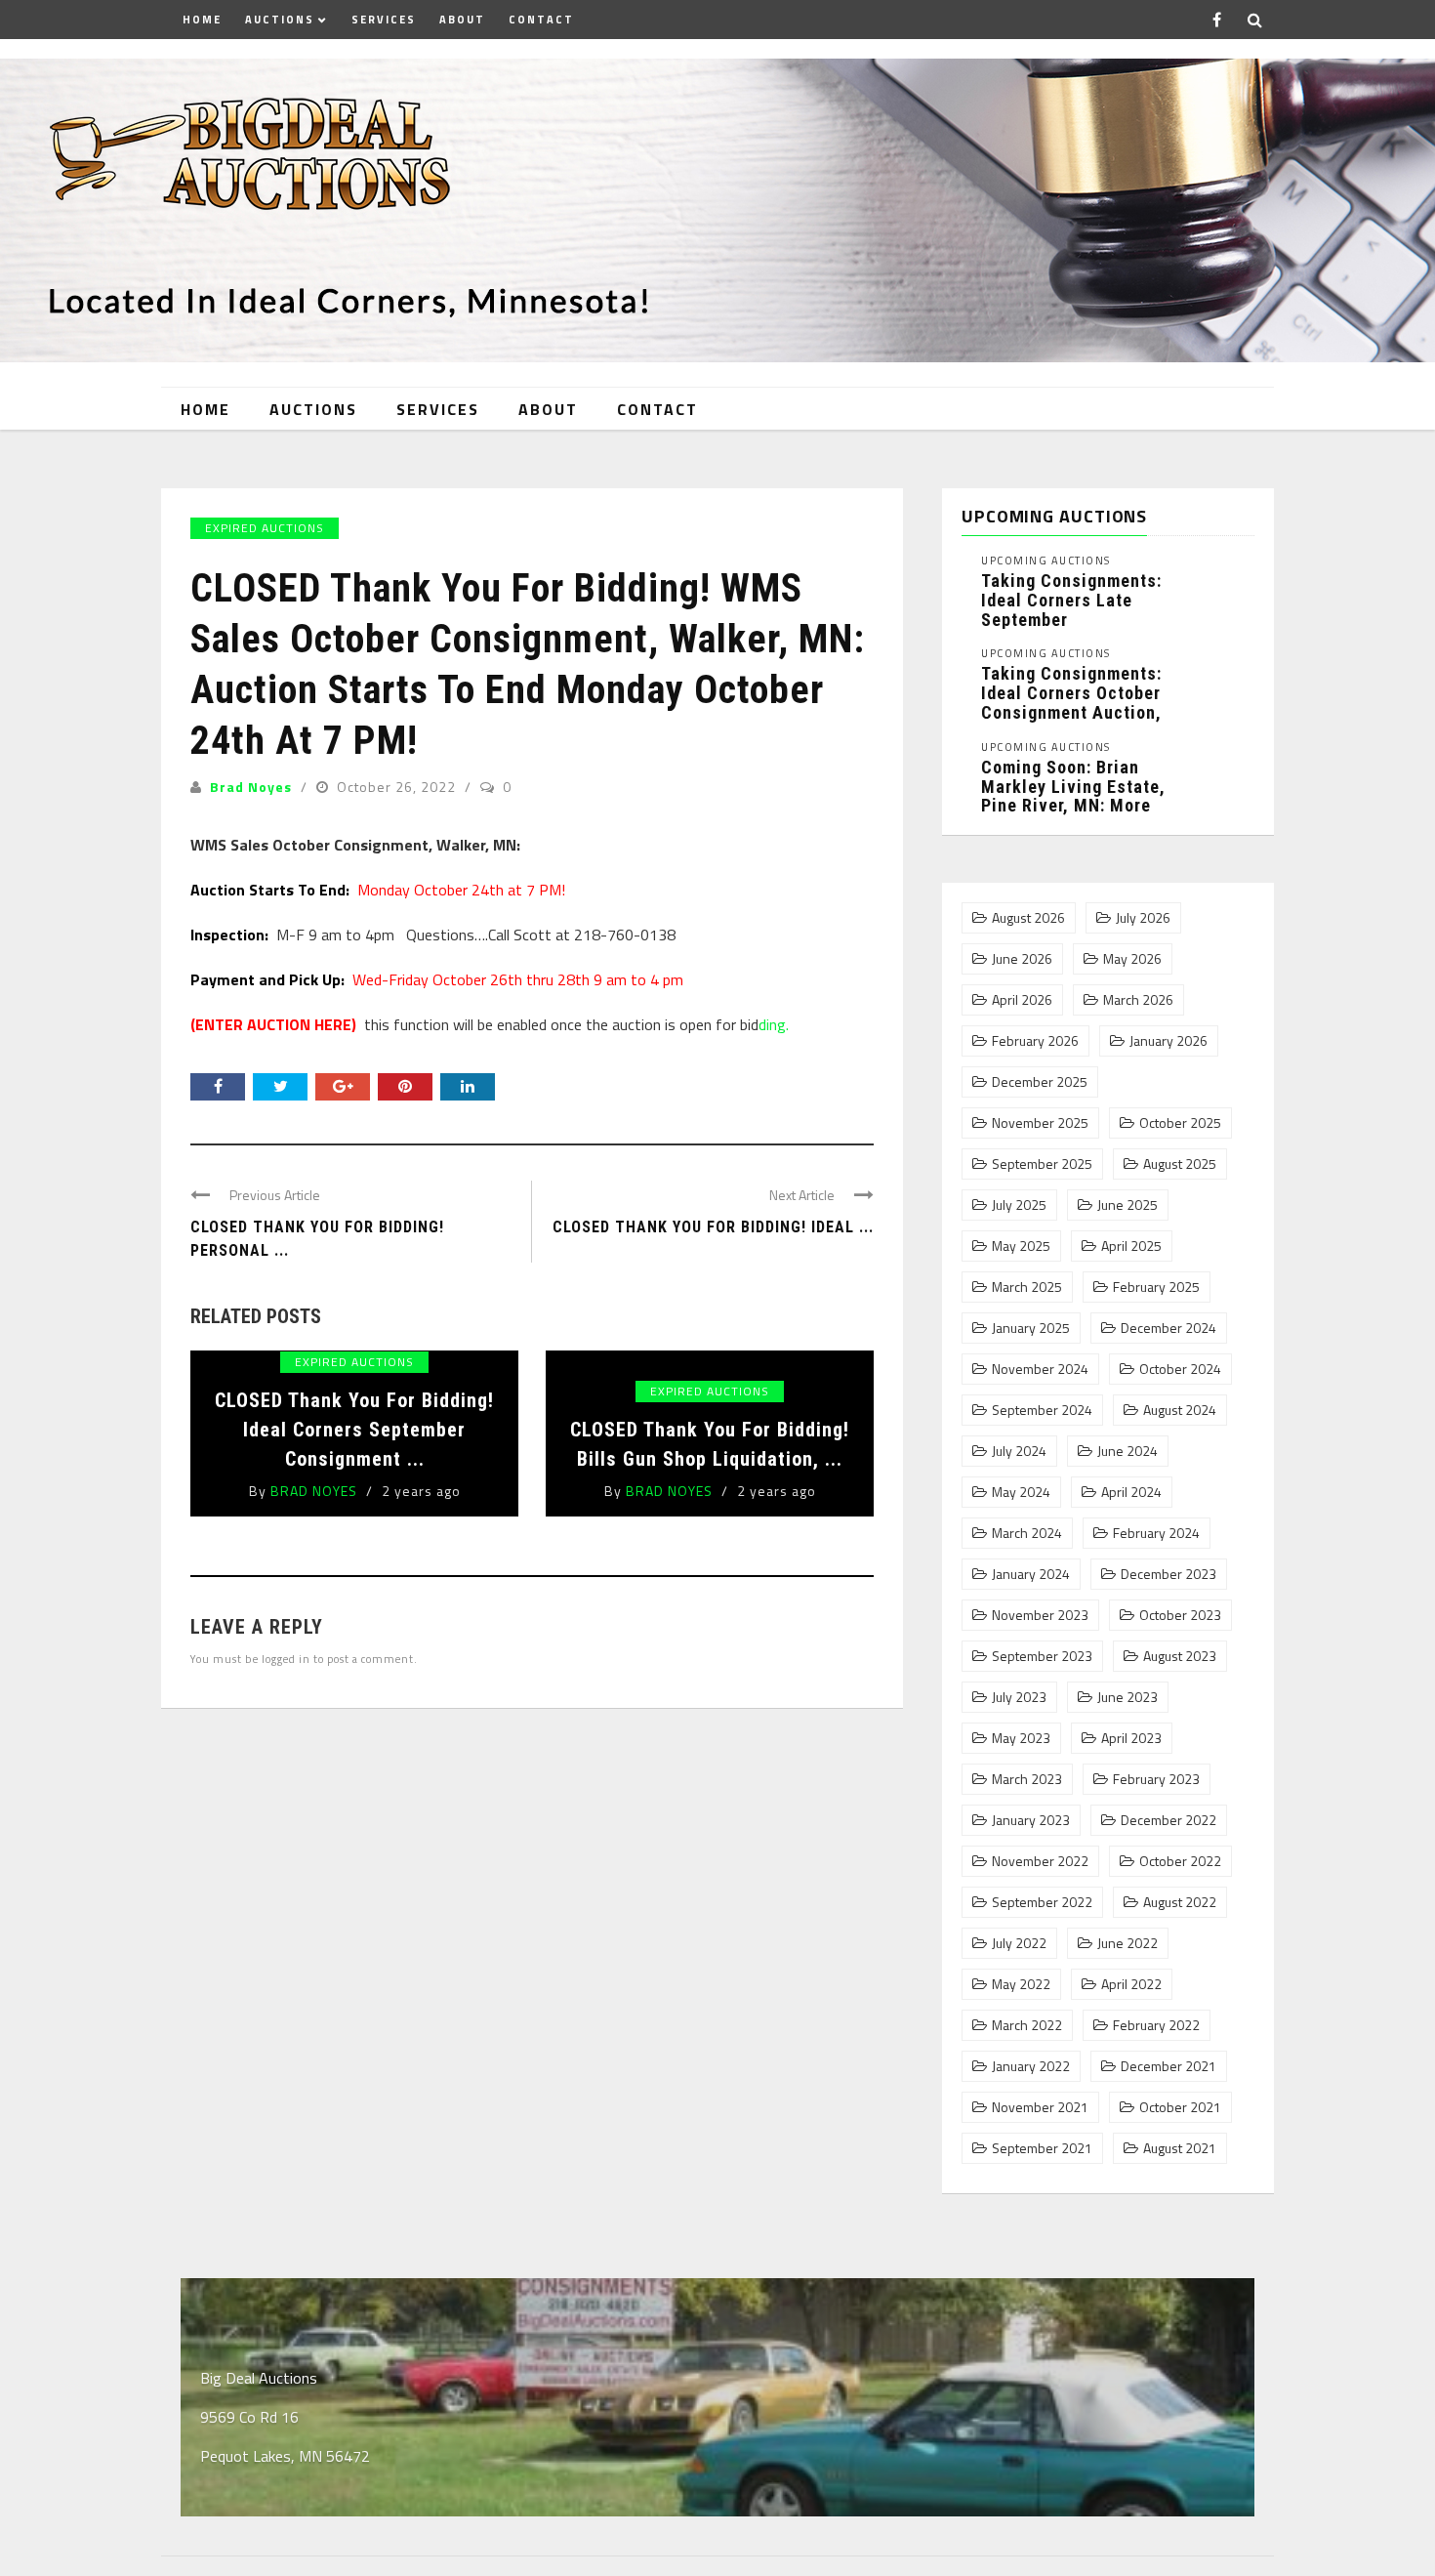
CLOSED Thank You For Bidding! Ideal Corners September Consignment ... (354, 1430)
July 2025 (1019, 1205)
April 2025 (1131, 1246)
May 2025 (1021, 1246)
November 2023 (1040, 1615)
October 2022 (1180, 1861)
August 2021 (1180, 2148)
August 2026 (1028, 918)
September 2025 (1042, 1164)
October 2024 (1180, 1369)
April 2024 (1131, 1492)
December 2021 (1168, 2066)
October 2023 (1180, 1615)
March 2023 (1027, 1779)
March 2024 (1027, 1533)
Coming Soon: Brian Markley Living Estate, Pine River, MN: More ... (1073, 796)
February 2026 (1035, 1041)
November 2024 (1040, 1369)
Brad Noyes (251, 787)
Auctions (280, 20)
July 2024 (1019, 1451)
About (462, 20)
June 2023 (1127, 1697)
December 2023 (1168, 1574)
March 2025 (1027, 1287)
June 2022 (1127, 1943)
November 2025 (1040, 1123)
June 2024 (1127, 1451)
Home (202, 20)
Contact (541, 20)
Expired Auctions (265, 528)
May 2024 (1021, 1492)
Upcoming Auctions (1046, 561)
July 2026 (1143, 918)
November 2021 (1040, 2107)
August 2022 (1180, 1902)
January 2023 (1031, 1820)
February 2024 (1156, 1533)
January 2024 (1031, 1574)
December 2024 (1168, 1328)
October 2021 (1180, 2107)
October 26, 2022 (398, 787)
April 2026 (1022, 1000)
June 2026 (1022, 959)
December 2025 (1040, 1082)
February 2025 (1156, 1287)
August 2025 (1180, 1164)
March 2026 (1138, 1000)
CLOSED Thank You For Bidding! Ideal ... (713, 1227)
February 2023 (1156, 1779)
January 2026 (1168, 1041)
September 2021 (1042, 2148)
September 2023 (1042, 1656)
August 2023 (1180, 1656)
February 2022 (1156, 2025)
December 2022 (1168, 1820)
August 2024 (1180, 1410)
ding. (774, 1024)
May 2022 (1021, 1984)
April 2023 (1131, 1738)
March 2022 (1027, 2025)
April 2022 (1131, 1984)
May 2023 (1021, 1738)
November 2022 (1040, 1861)
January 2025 (1031, 1328)
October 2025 (1180, 1123)
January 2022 (1031, 2066)
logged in (286, 1659)
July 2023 (1019, 1697)
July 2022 (1019, 1943)
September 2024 (1042, 1410)
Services (384, 20)
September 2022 (1042, 1902)
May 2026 (1132, 959)
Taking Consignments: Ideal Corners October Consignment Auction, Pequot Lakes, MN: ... (1071, 702)
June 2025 (1127, 1205)
